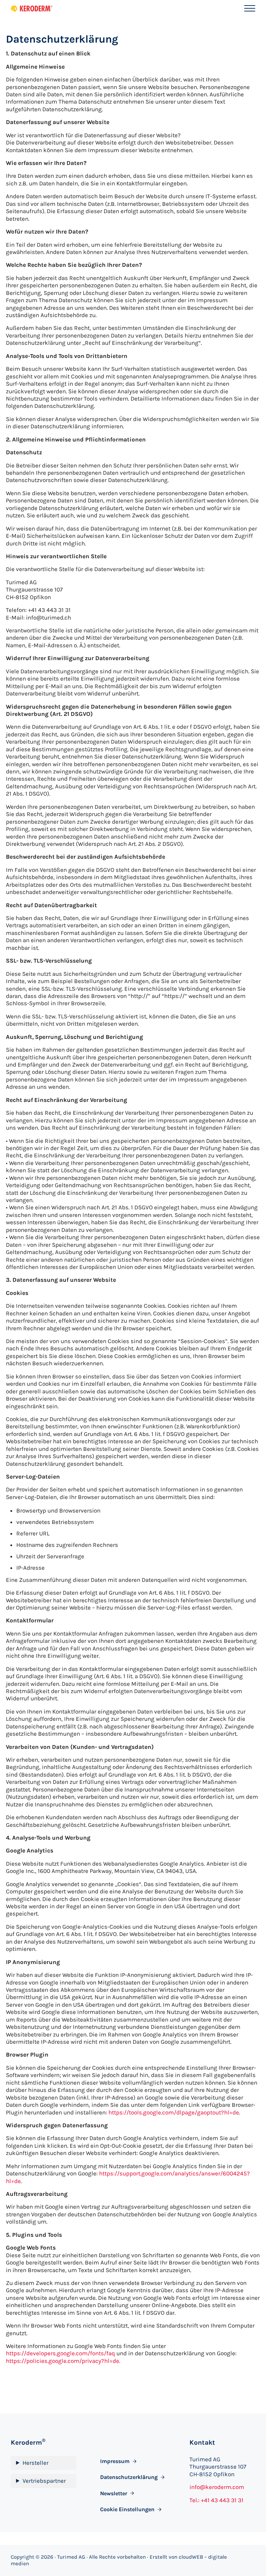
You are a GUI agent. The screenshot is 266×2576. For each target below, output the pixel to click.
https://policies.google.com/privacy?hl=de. (63, 2361)
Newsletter (114, 2493)
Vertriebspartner (44, 2481)
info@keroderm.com (217, 2487)
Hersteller (36, 2463)
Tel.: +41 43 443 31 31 (216, 2500)
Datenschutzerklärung (129, 2477)
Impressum (115, 2461)
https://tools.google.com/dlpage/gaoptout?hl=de (174, 2112)
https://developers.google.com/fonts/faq (60, 2353)
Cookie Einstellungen (127, 2509)
